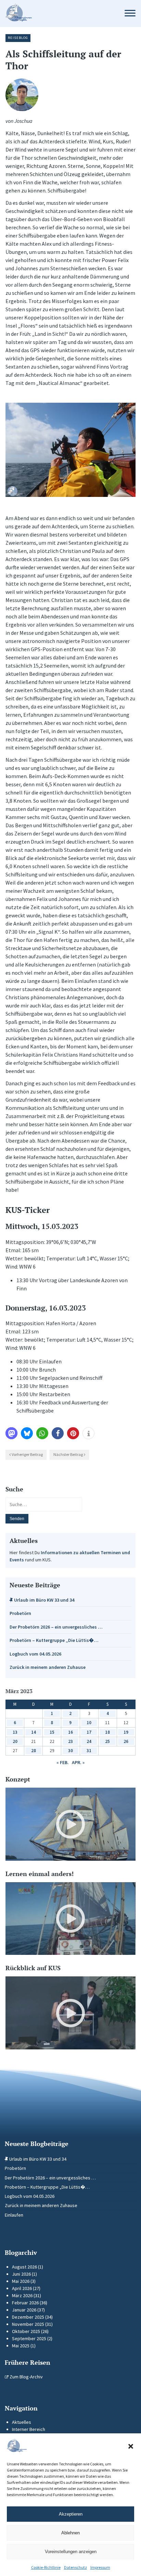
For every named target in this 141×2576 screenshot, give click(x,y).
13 (15, 1732)
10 (89, 1723)
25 (107, 1741)
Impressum (100, 2567)
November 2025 (28, 2324)
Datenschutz (75, 2567)
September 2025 (29, 2338)
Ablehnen (70, 2533)
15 (52, 1732)
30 (70, 1751)
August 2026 (24, 2267)
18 (107, 1732)
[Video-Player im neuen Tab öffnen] (70, 1824)
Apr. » (78, 1762)
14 (34, 1732)
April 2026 (22, 2288)
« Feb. (63, 1762)
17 (89, 1732)
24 (89, 1741)
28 (34, 1751)
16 (70, 1732)
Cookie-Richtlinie (46, 2567)
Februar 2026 (25, 2303)
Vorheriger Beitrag (27, 1454)
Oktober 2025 (26, 2331)
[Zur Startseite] (57, 13)
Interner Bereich (29, 2429)
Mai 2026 (21, 2281)
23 (70, 1741)
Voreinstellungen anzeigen (71, 2552)
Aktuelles (22, 2422)
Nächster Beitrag (68, 1454)
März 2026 (22, 2295)
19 (126, 1732)
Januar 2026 (24, 2310)
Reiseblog (18, 38)
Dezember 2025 (28, 2317)
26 (126, 1741)
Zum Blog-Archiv (26, 2377)
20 (15, 1741)
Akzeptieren (71, 2514)
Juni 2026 (21, 2274)
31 (89, 1751)
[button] (131, 2446)
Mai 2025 (21, 2346)
